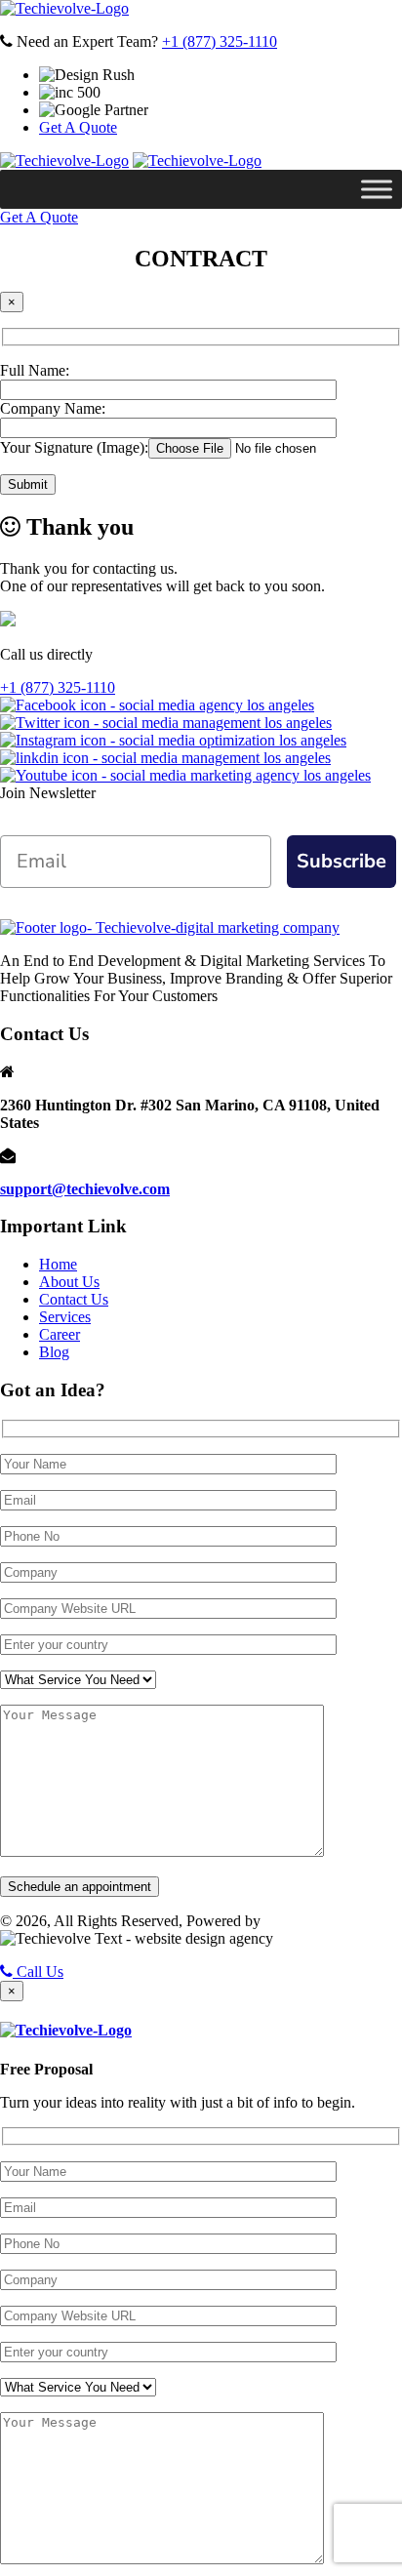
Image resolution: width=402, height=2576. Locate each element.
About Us (69, 1282)
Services (65, 1317)
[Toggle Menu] (377, 189)
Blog (54, 1352)
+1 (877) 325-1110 (220, 41)
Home (58, 1264)
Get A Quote (78, 127)
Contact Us (74, 1299)
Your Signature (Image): (74, 447)
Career (60, 1334)
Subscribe (342, 861)
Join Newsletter (48, 793)
